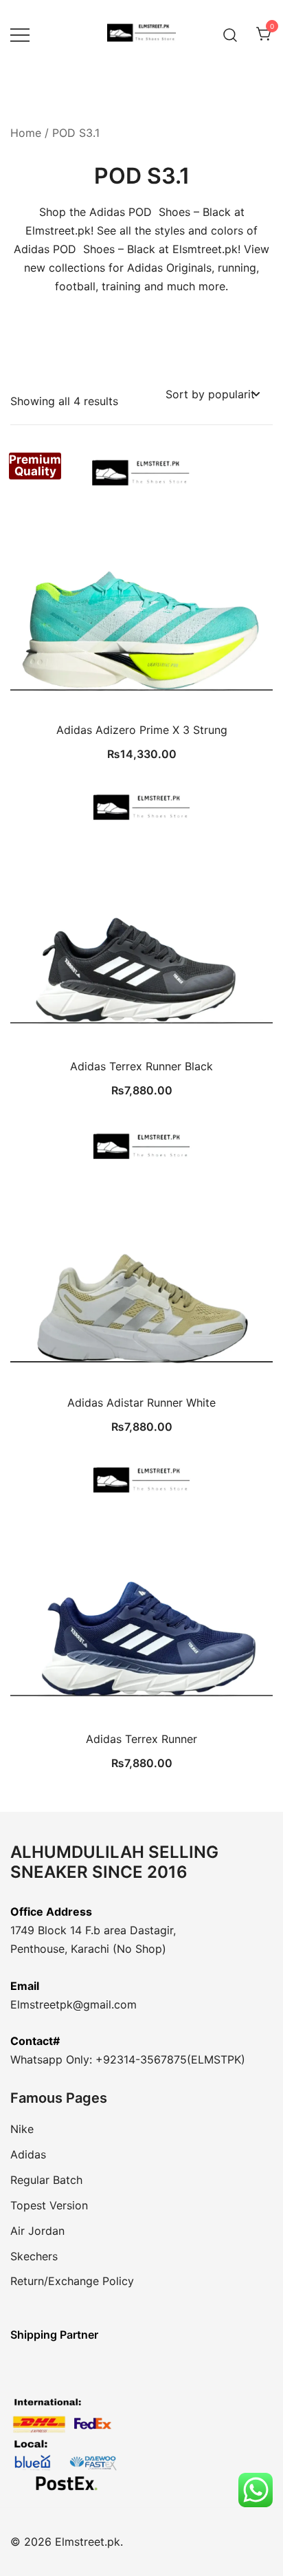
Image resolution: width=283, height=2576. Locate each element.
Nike (22, 2129)
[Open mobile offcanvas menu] (20, 35)
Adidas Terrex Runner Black (141, 1066)
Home (26, 133)
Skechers (34, 2256)
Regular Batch (46, 2180)
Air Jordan (37, 2231)
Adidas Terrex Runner (141, 1739)
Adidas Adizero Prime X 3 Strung (142, 730)
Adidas (28, 2154)
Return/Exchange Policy (72, 2281)
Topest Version (49, 2205)
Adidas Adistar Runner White (141, 1403)
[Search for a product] (230, 34)
